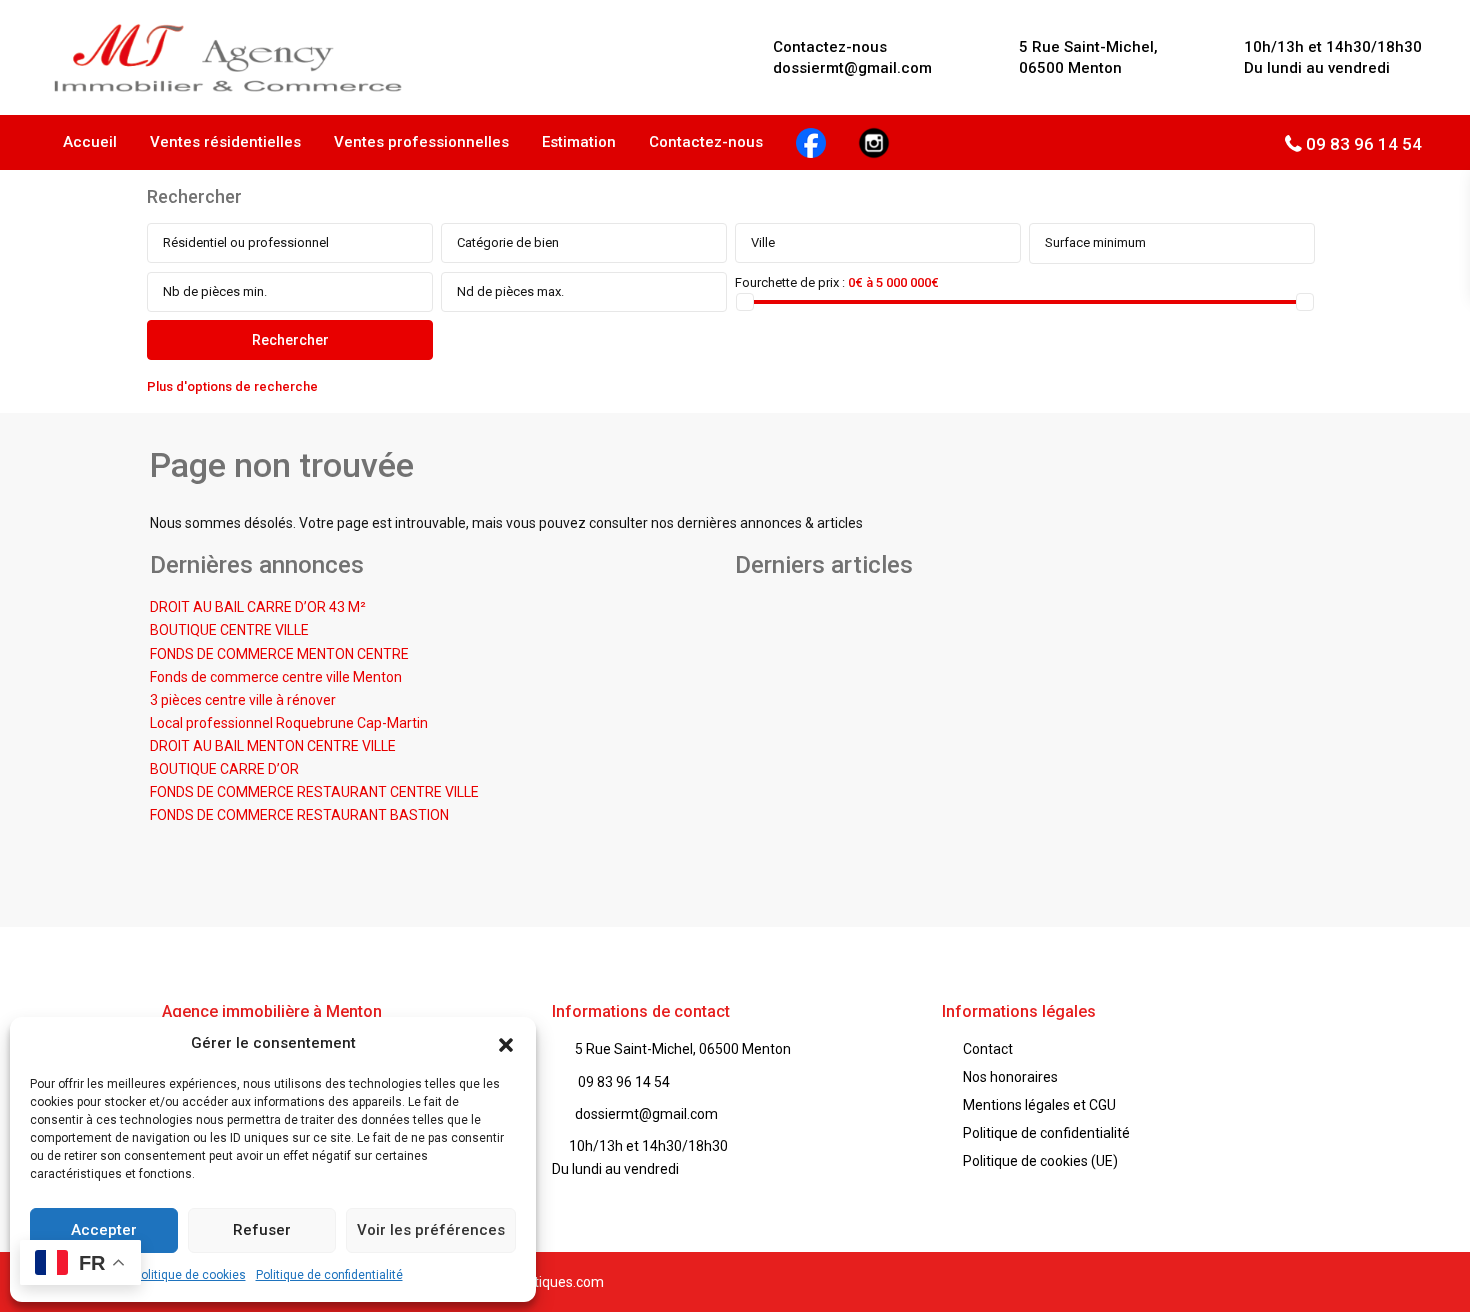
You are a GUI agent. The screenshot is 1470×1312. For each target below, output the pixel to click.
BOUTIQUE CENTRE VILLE (229, 630)
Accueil (90, 142)
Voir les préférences (431, 1230)
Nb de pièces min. (215, 291)
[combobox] (290, 243)
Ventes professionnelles (421, 142)
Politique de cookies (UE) (1040, 1161)
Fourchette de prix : (790, 282)
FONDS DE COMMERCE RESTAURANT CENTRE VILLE (314, 792)
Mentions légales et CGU (1039, 1105)
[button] (506, 1043)
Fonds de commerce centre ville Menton (276, 677)
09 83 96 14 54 (1364, 144)
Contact (988, 1049)
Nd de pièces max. (510, 291)
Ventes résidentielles (225, 142)
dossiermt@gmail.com (646, 1114)
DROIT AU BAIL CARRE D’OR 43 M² (258, 607)
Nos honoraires (1010, 1077)
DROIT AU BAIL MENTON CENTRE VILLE (273, 746)
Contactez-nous (706, 142)
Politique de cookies (190, 1275)
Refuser (262, 1230)
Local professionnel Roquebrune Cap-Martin (289, 723)
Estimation (579, 142)
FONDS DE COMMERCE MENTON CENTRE (279, 654)
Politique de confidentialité (329, 1275)
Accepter (104, 1230)
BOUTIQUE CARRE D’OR (224, 769)
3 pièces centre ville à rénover (243, 700)
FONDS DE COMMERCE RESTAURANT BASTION (299, 815)
